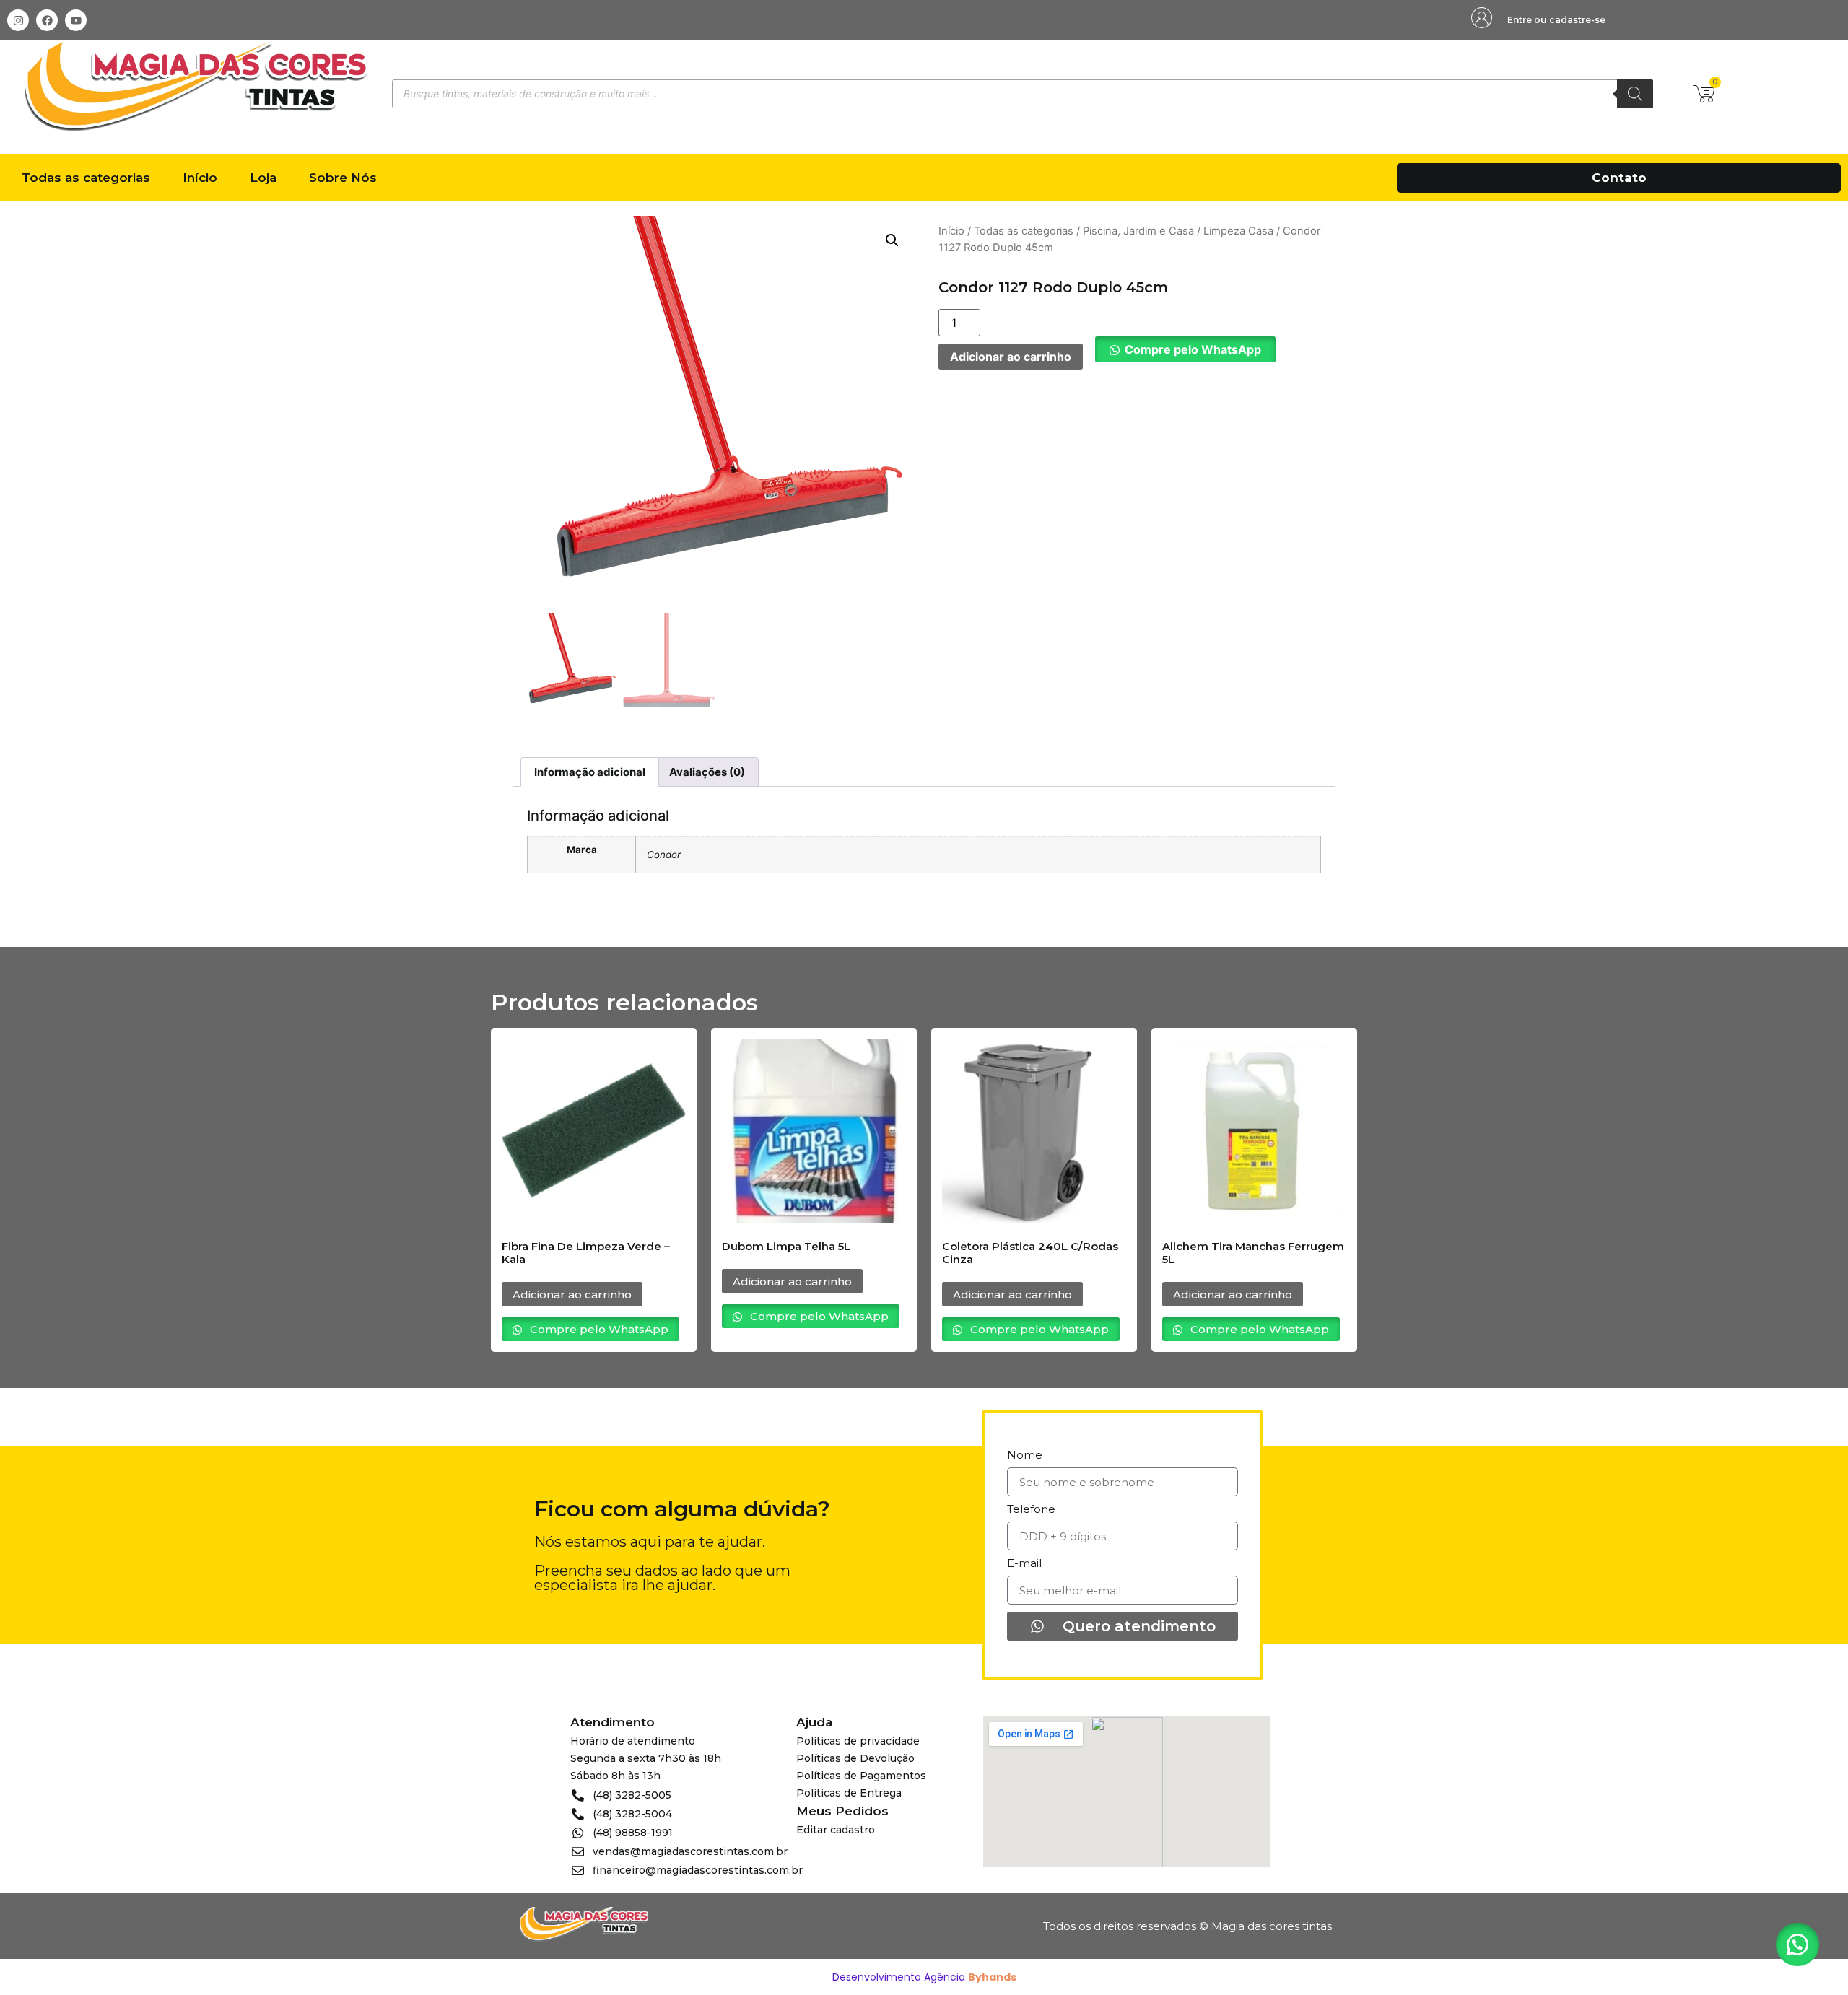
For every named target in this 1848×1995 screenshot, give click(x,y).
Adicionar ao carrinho (1011, 357)
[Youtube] (76, 20)
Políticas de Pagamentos (861, 1776)
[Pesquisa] (1635, 94)
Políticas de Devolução (855, 1758)
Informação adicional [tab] (590, 772)
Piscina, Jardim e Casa (1138, 231)
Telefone (1031, 1510)
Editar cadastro (836, 1830)
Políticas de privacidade (858, 1741)
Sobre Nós (343, 178)
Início (200, 178)
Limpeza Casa (1238, 231)
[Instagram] (18, 20)
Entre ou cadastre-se (1556, 20)
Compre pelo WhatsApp (1193, 349)
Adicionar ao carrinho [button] (572, 1295)
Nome (1025, 1455)
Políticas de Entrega (849, 1793)
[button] (892, 240)
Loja (263, 178)
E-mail (1024, 1564)
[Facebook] (47, 20)
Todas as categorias (86, 178)
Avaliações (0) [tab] (707, 772)
